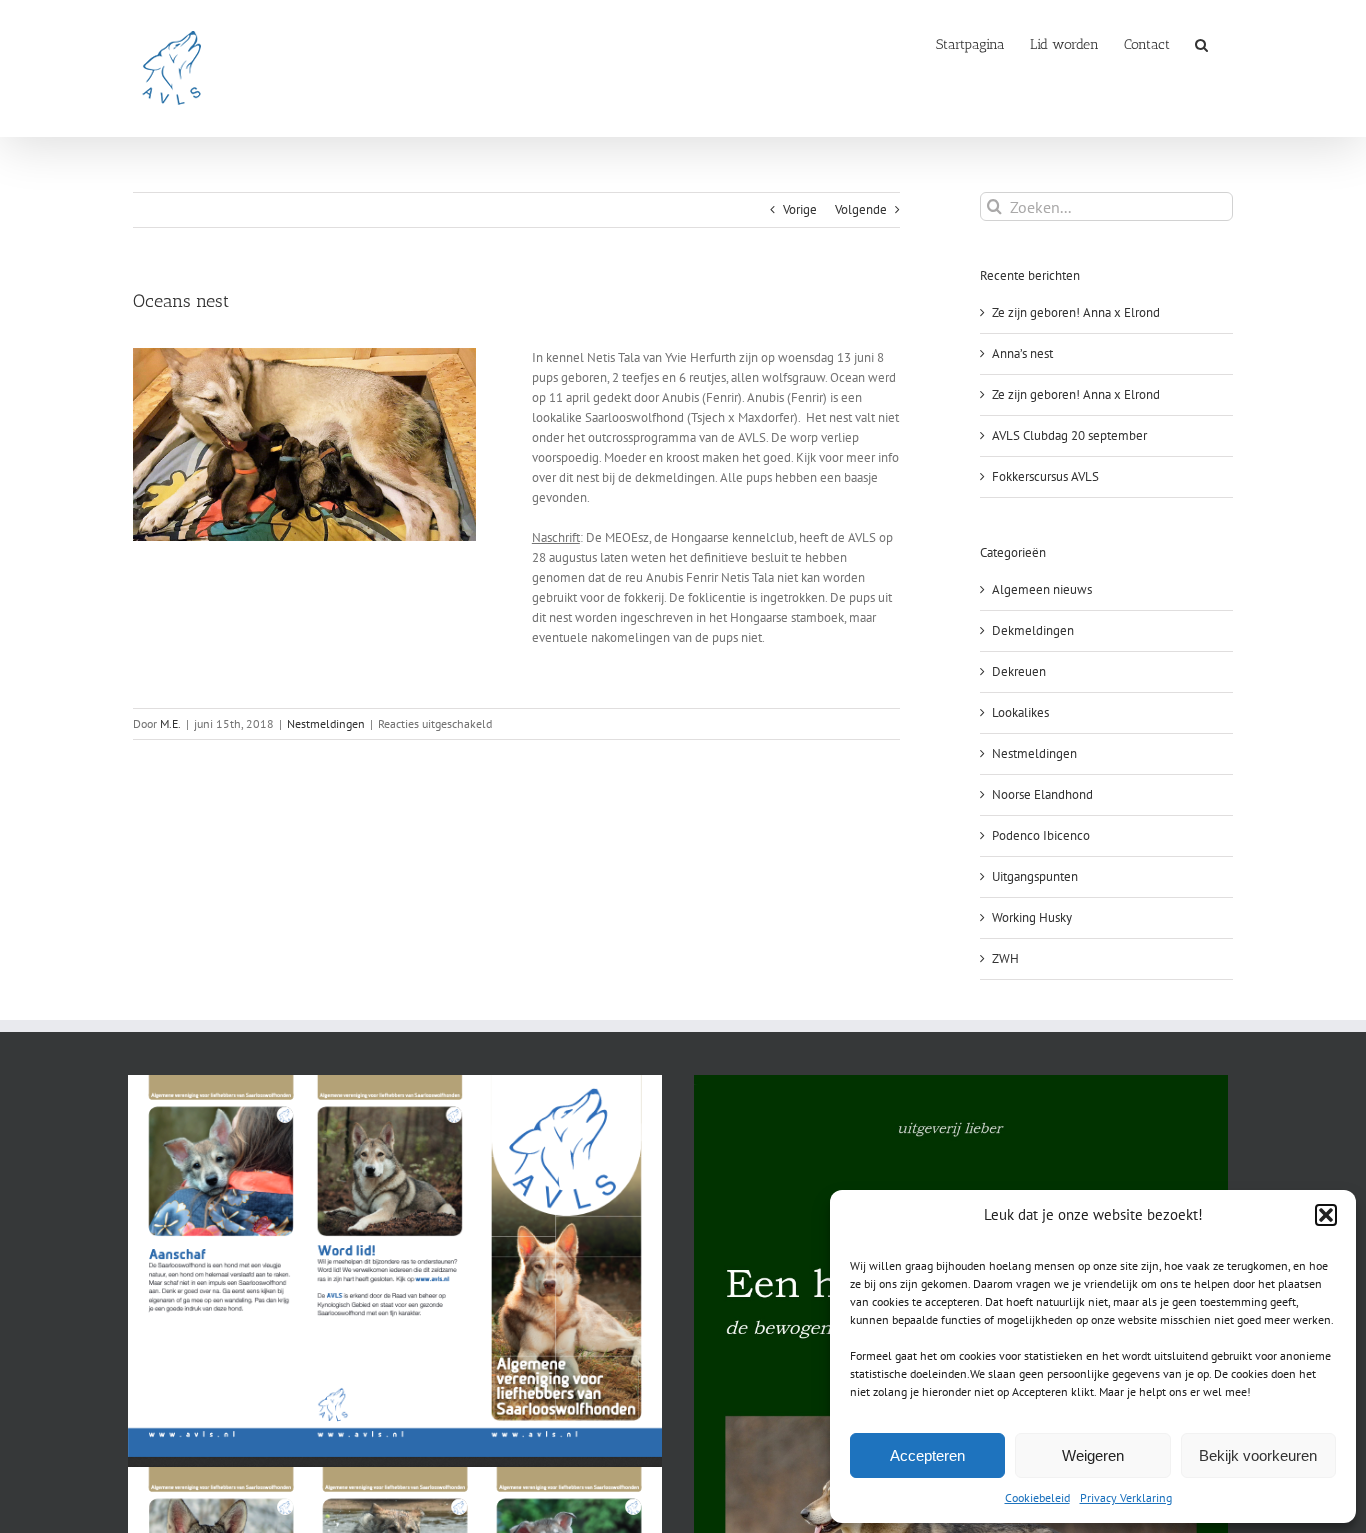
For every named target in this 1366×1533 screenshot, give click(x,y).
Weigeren (1093, 1455)
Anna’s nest (1022, 353)
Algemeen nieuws (1042, 589)
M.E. (170, 723)
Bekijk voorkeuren (1258, 1455)
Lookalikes (1020, 712)
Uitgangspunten (1035, 876)
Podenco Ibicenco (1041, 835)
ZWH (1005, 958)
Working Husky (1032, 917)
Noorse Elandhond (1042, 794)
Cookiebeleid (1037, 1497)
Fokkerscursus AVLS (1045, 476)
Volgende (861, 209)
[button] (1326, 1215)
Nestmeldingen (326, 723)
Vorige (800, 209)
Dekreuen (1019, 671)
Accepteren (927, 1455)
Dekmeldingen (1033, 630)
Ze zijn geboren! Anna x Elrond (1076, 312)
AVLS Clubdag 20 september (1069, 435)
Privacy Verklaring (1126, 1497)
